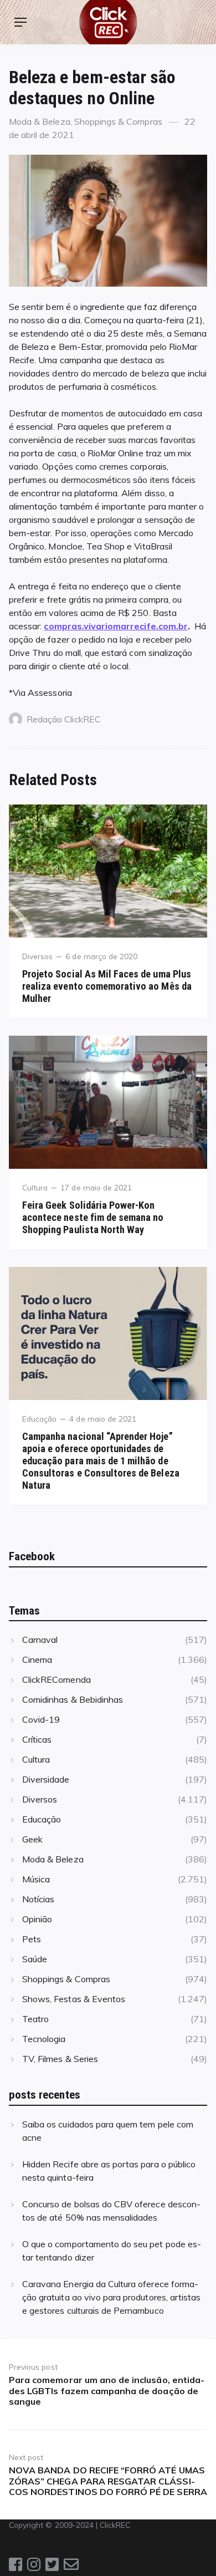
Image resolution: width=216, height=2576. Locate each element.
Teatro (35, 2019)
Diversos (37, 956)
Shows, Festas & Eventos (74, 1999)
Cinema (37, 1659)
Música (36, 1879)
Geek (32, 1839)
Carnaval (40, 1640)
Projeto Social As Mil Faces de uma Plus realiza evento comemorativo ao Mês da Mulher (107, 986)
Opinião (37, 1919)
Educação (39, 1419)
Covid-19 (41, 1719)
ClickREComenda (56, 1679)
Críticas (37, 1739)
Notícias (38, 1899)
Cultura (35, 1187)
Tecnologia (44, 2039)
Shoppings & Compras (118, 121)
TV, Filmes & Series (60, 2059)
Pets (32, 1939)
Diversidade (46, 1779)
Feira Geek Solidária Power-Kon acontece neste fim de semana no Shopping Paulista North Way (93, 1217)
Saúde (35, 1959)
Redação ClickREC (64, 719)
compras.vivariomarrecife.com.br (116, 626)
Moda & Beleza (40, 121)
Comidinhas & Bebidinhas (73, 1699)
